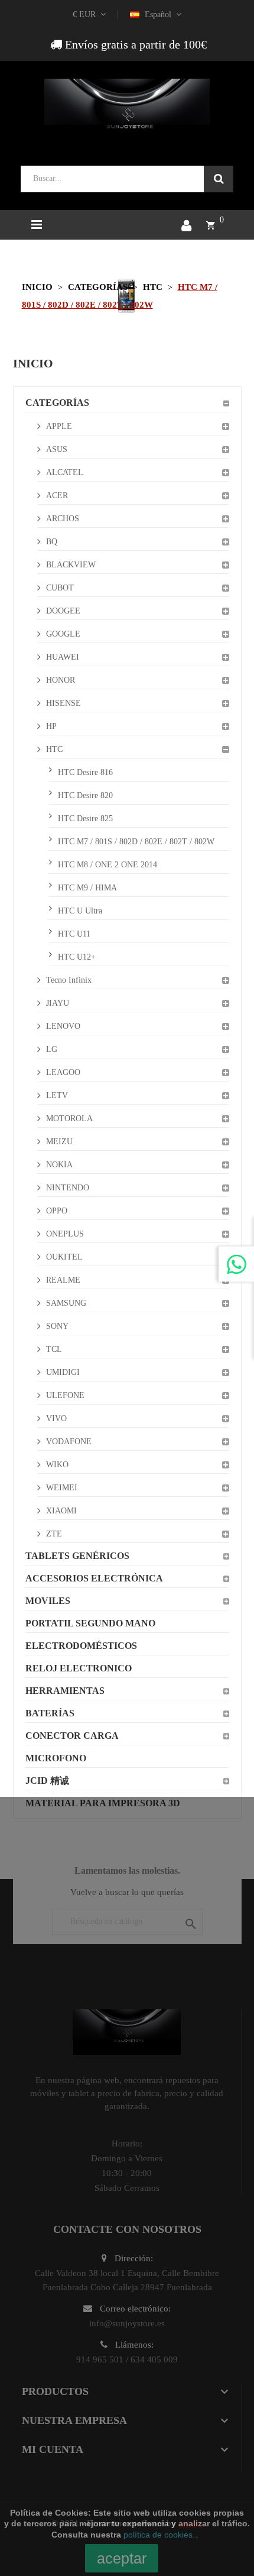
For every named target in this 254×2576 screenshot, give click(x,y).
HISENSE (63, 703)
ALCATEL (65, 472)
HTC (54, 749)
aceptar (122, 2558)
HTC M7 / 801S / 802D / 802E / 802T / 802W (136, 842)
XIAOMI (61, 1511)
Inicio (33, 363)
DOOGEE (63, 611)
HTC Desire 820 (85, 795)
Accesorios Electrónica (94, 1578)
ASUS (57, 449)
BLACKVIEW (71, 565)
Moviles (48, 1601)
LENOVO (63, 1026)
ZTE (54, 1534)
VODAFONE (69, 1442)
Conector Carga (72, 1736)
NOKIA (59, 1165)
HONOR (61, 680)
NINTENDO (68, 1188)
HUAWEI (63, 657)
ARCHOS (63, 519)
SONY (57, 1326)
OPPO (57, 1211)
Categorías (57, 403)
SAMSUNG (66, 1303)
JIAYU (58, 1003)
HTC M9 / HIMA (87, 888)
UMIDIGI (63, 1372)
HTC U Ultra (80, 911)
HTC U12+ (77, 957)
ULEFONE (65, 1395)
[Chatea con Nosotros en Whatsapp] (236, 1264)
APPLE (59, 426)
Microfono (56, 1758)
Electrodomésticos (81, 1646)
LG (52, 1049)
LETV (57, 1095)
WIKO (57, 1465)
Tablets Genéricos (77, 1556)
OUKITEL (64, 1257)
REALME (63, 1280)
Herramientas (65, 1691)
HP (51, 726)
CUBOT (60, 588)
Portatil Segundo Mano (90, 1623)
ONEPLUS (65, 1234)
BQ (52, 542)
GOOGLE (63, 634)
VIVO (56, 1418)
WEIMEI (62, 1488)
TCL (54, 1349)
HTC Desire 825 (85, 819)
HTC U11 (74, 934)
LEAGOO (63, 1072)
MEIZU (59, 1142)
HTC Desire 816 (85, 772)
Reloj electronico (79, 1668)
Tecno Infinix (69, 980)
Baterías (50, 1713)
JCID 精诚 (47, 1781)
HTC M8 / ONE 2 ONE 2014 (108, 865)
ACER (57, 495)
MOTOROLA (69, 1118)
